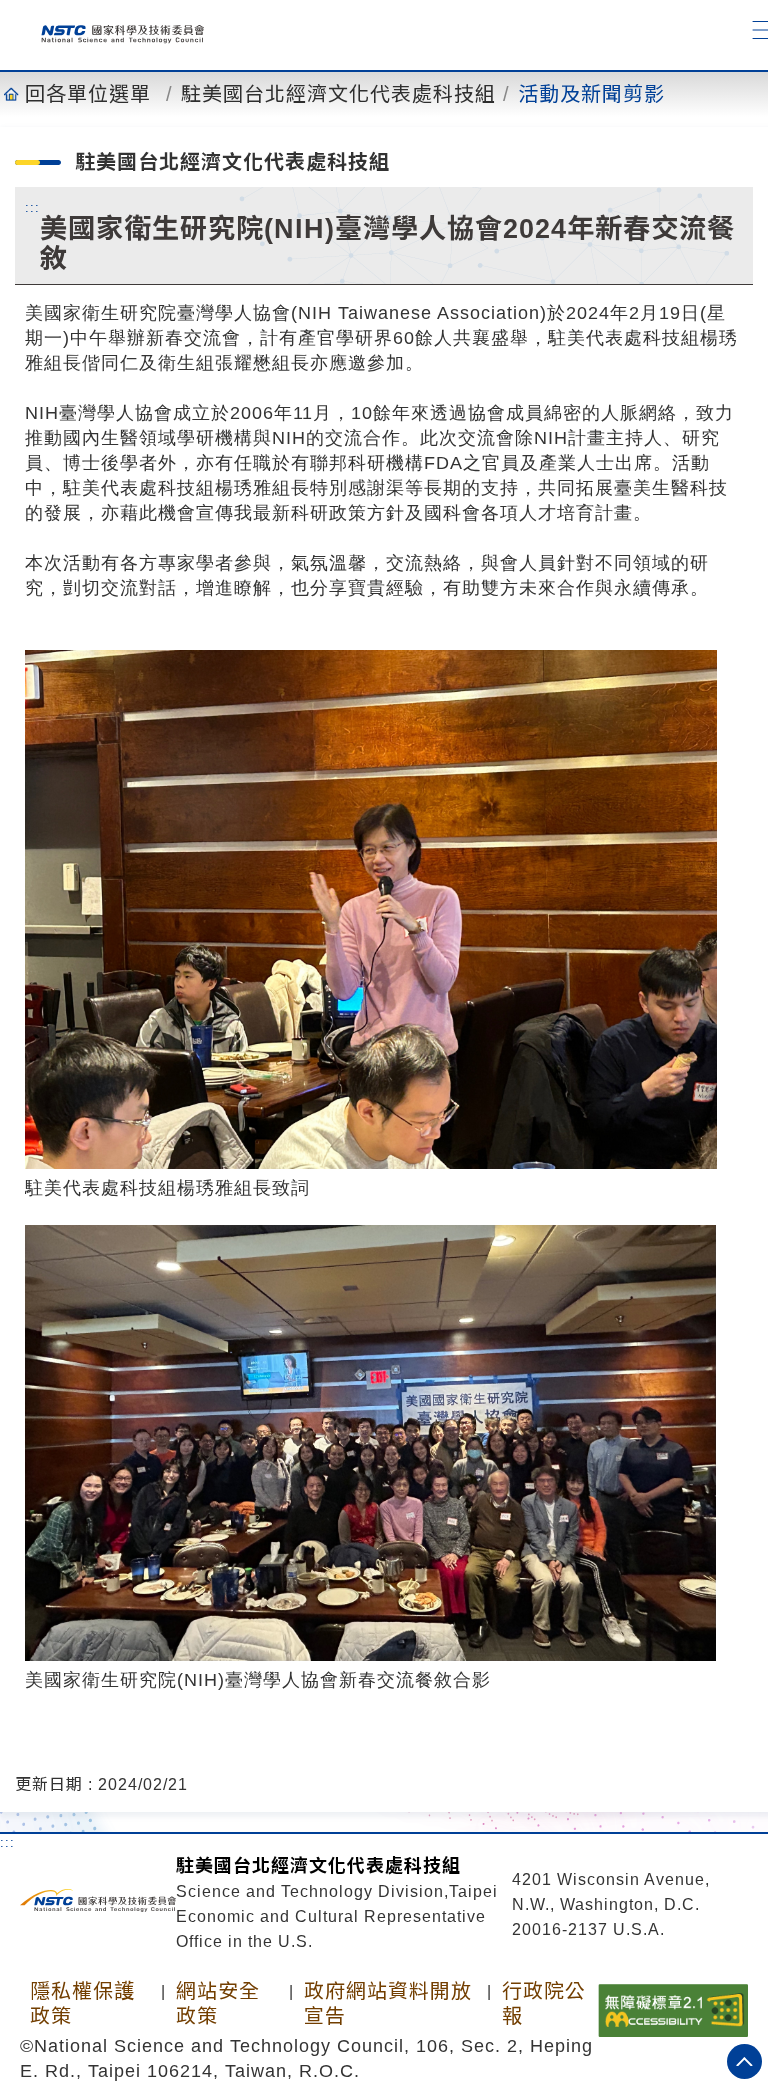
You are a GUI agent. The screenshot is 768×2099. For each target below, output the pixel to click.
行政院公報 (544, 2003)
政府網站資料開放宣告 (388, 2003)
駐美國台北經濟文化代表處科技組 (338, 94)
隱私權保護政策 (82, 2003)
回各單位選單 (88, 94)
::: (32, 207)
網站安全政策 (218, 2003)
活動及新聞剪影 (591, 94)
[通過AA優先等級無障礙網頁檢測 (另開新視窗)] (673, 2009)
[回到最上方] (744, 2061)
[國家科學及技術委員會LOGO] (114, 29)
